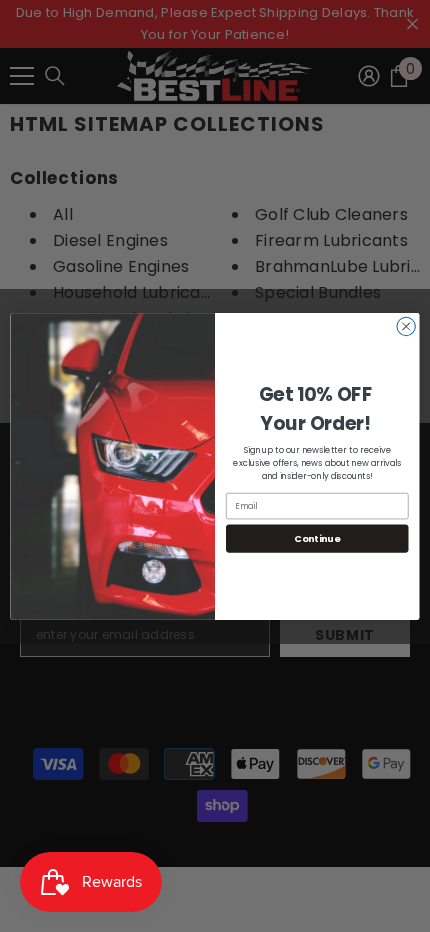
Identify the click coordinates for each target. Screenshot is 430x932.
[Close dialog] (406, 326)
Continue (317, 537)
